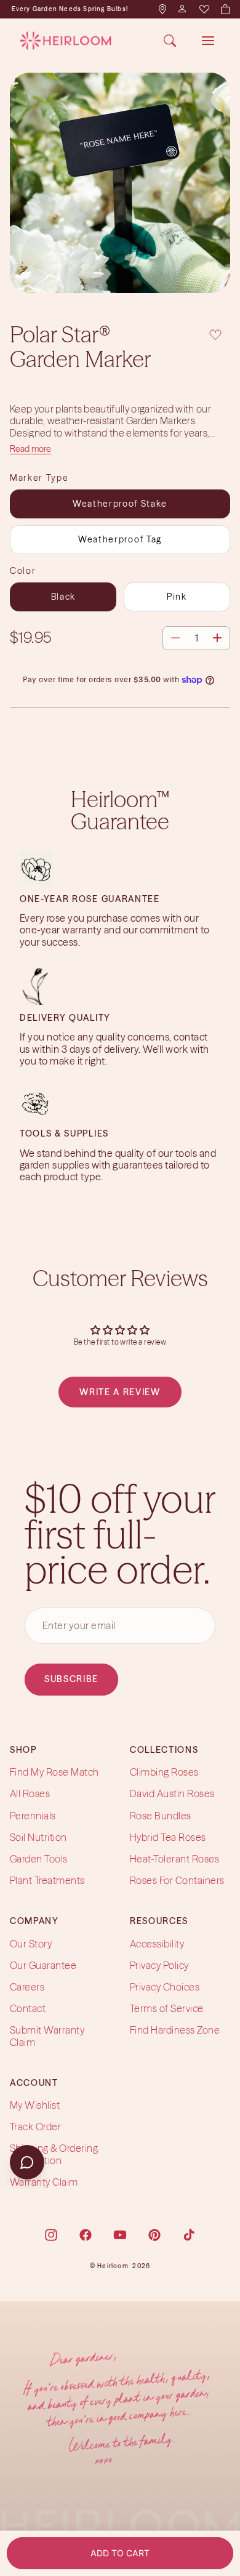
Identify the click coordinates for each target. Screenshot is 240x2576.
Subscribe (71, 1680)
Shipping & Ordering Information (54, 2155)
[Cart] (225, 9)
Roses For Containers (177, 1880)
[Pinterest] (154, 2235)
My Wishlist (35, 2105)
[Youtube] (120, 2235)
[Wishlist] (204, 9)
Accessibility (157, 1944)
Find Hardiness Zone (175, 2031)
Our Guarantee (43, 1965)
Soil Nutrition (38, 1837)
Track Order (35, 2127)
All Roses (30, 1794)
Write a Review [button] (120, 1392)
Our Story (31, 1944)
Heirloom (113, 2266)
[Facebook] (86, 2235)
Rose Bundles (161, 1816)
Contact (28, 2008)
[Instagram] (51, 2235)
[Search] (170, 41)
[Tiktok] (189, 2235)
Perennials (33, 1816)
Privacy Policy (159, 1965)
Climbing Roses (164, 1772)
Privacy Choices (165, 1987)
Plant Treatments (47, 1880)
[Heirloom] (66, 41)
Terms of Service (167, 2008)
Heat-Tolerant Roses (174, 1859)
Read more (30, 449)
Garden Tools (39, 1859)
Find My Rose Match (54, 1772)
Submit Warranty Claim (47, 2036)
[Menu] (208, 41)
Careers (27, 1987)
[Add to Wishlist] (215, 333)
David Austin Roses (172, 1794)
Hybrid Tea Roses (168, 1837)
